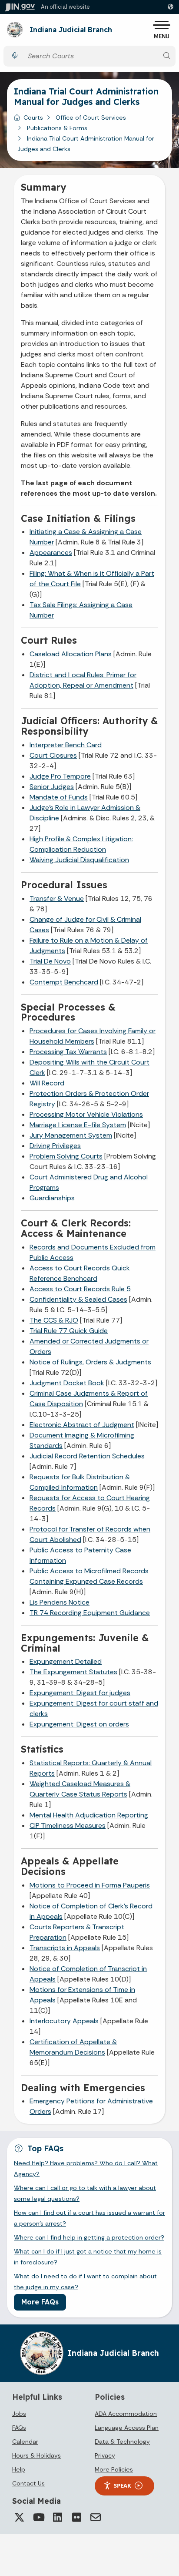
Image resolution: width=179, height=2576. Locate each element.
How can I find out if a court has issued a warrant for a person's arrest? (89, 2218)
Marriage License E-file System (78, 1125)
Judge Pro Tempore (60, 776)
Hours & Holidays (36, 2455)
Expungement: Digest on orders (79, 1724)
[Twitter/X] (19, 2517)
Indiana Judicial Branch (71, 30)
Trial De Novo (50, 961)
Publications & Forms (57, 128)
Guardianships (52, 1198)
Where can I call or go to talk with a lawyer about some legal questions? (85, 2193)
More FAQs (40, 2302)
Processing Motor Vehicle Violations (86, 1114)
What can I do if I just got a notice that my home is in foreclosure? (88, 2257)
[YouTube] (38, 2517)
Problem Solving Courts (66, 1156)
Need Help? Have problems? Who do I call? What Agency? (86, 2168)
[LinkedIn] (57, 2517)
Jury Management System (71, 1135)
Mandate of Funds (59, 797)
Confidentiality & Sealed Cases (78, 1299)
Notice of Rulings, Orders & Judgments (90, 1362)
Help (19, 2469)
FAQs (19, 2428)
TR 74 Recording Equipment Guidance (90, 1613)
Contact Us (28, 2483)
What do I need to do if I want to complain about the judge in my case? (85, 2281)
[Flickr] (76, 2517)
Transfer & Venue (57, 898)
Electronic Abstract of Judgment (82, 1425)
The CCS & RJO (54, 1320)
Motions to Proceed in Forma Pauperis (90, 1885)
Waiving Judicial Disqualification (79, 860)
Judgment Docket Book (67, 1383)
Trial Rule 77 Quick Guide (69, 1331)
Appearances (51, 552)
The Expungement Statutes (73, 1672)
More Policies (114, 2469)
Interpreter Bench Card (66, 745)
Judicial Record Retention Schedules (87, 1456)
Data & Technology (122, 2442)
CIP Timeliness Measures (68, 1825)
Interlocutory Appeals (64, 2021)
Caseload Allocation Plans (71, 654)
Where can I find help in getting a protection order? (89, 2237)
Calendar (25, 2442)
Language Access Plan (127, 2428)
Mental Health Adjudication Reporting (89, 1815)
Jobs (19, 2414)
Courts (33, 118)
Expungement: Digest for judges (80, 1693)
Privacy (105, 2455)
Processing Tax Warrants (68, 1052)
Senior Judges (52, 787)
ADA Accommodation (126, 2414)
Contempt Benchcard (64, 982)
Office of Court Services (91, 118)
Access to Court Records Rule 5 (80, 1289)
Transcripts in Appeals (65, 1948)
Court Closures (53, 755)
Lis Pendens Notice (60, 1602)
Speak (123, 2485)
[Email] (96, 2517)
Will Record (47, 1083)
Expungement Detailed (66, 1661)
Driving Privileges (55, 1146)
